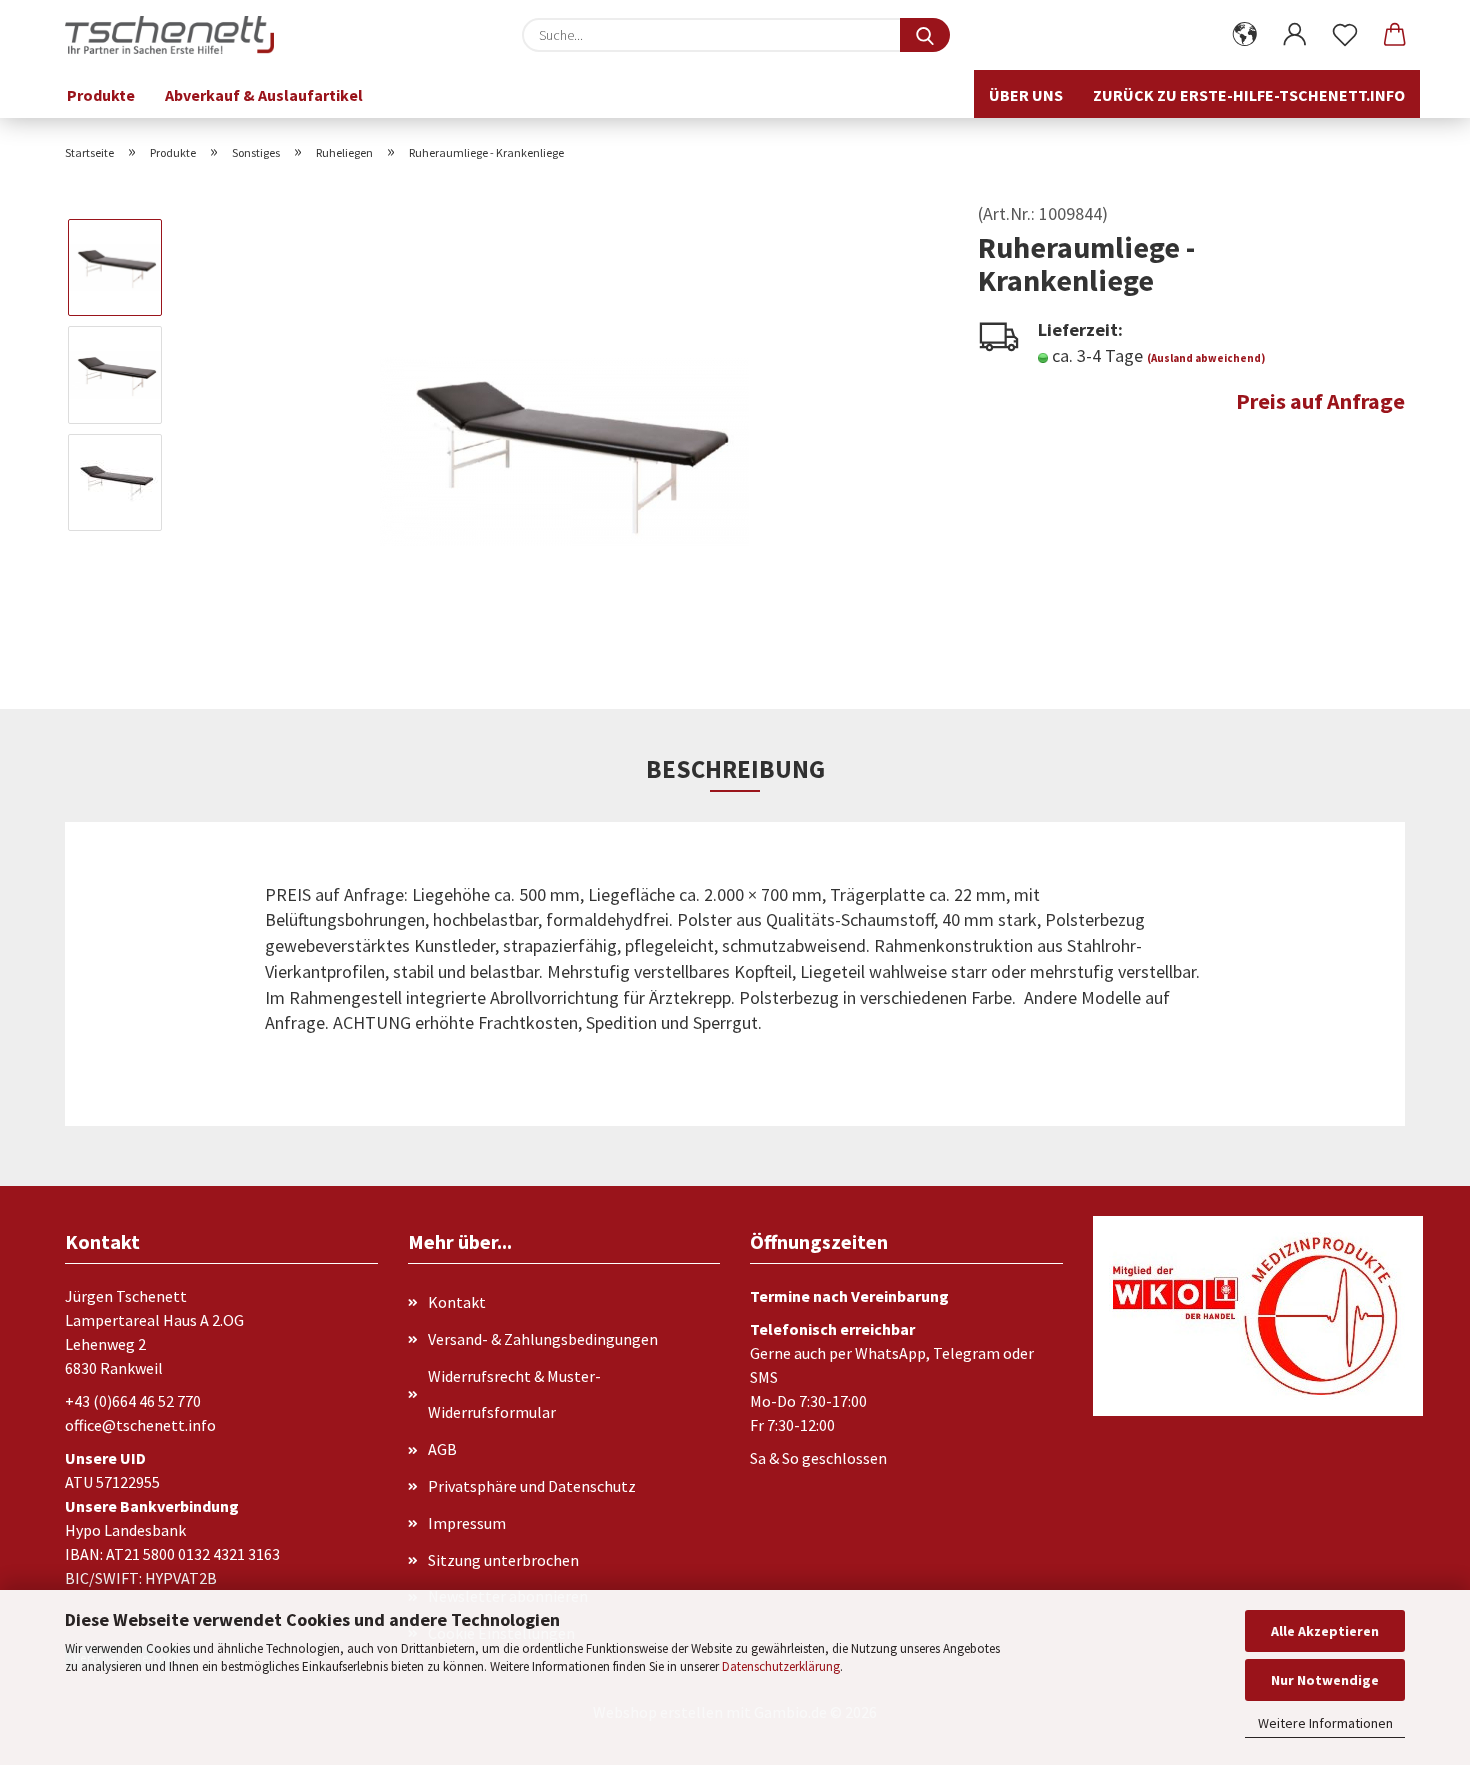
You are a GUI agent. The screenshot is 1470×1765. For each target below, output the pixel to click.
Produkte (101, 95)
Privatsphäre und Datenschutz (532, 1486)
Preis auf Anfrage (1320, 401)
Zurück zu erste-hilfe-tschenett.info (1249, 95)
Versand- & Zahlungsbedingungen (543, 1339)
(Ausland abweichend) (1206, 358)
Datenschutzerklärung (781, 1666)
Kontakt (457, 1302)
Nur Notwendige (1325, 1680)
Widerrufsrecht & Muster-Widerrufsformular (514, 1394)
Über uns (1026, 95)
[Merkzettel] (1345, 35)
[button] (1245, 35)
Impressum (467, 1523)
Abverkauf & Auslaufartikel (264, 95)
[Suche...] (925, 35)
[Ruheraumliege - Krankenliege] (564, 426)
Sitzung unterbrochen (503, 1560)
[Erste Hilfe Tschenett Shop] (177, 35)
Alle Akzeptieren (1325, 1631)
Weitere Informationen (1325, 1723)
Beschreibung (735, 769)
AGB (442, 1449)
